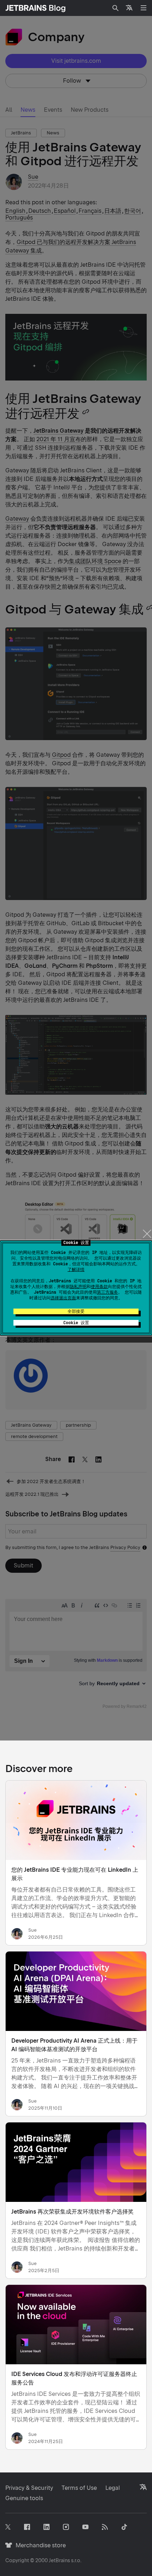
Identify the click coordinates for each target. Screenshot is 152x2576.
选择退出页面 (63, 1298)
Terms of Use (79, 2488)
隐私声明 (78, 1287)
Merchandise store (39, 2545)
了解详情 (76, 1270)
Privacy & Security (29, 2488)
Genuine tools (24, 2498)
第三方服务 (107, 1292)
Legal (113, 2488)
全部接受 (76, 1311)
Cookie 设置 (76, 1323)
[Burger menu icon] (144, 8)
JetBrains (59, 2560)
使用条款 (99, 1287)
